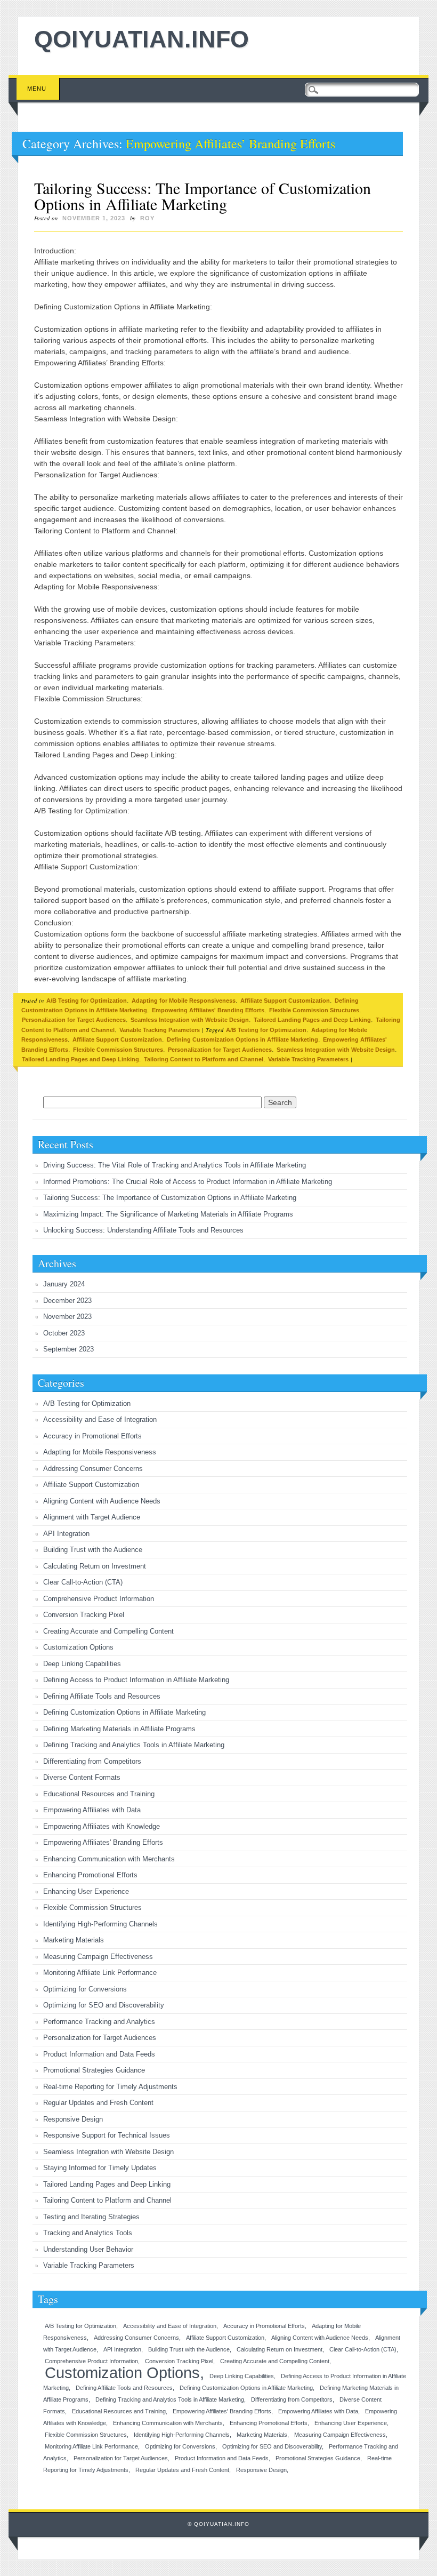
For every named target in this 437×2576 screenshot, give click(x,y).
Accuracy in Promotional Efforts (92, 1436)
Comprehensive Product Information (99, 1599)
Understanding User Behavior (88, 2249)
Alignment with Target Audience (92, 1517)
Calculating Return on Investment (95, 1566)
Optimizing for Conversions (85, 1989)
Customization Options (78, 1647)
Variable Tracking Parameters (160, 1030)
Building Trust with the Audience (93, 1550)
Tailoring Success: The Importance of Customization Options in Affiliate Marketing (203, 196)
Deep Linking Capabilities (82, 1664)
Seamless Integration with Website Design (190, 1020)
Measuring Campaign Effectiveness (98, 1957)
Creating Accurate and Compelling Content (108, 1631)
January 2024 (64, 1284)
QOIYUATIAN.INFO (141, 39)
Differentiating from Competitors (92, 1761)
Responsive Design (73, 2119)
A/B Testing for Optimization (87, 1001)
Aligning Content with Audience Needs (102, 1501)
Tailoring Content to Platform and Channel (204, 1059)
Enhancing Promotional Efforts (90, 1875)
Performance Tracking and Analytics (99, 2022)
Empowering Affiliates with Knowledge (102, 1826)
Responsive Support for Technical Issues (107, 2135)
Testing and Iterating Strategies (91, 2217)
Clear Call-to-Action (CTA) (83, 1582)
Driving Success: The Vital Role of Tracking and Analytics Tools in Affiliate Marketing (175, 1165)
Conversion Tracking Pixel (84, 1615)
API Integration (66, 1534)
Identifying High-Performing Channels (100, 1924)
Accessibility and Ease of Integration (100, 1419)
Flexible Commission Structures (314, 1010)
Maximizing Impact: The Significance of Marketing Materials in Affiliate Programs (168, 1214)
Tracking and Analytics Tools (88, 2233)
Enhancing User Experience (86, 1891)
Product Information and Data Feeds (99, 2054)
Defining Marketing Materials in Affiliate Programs (119, 1729)
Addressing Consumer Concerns (93, 1469)
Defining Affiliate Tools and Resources (102, 1696)
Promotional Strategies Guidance (94, 2070)
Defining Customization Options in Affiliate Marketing (242, 1039)
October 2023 (64, 1333)
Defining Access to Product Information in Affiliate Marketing (136, 1680)
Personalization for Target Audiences (74, 1020)
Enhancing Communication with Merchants (109, 1859)
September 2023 (68, 1349)
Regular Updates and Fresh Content (98, 2103)
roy (147, 218)
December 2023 (67, 1301)
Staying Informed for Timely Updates (100, 2168)
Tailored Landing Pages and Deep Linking (312, 1020)
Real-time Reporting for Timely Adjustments (110, 2087)
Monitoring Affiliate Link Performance (100, 1973)
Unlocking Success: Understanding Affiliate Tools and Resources (143, 1230)
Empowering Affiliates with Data (92, 1810)
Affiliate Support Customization (285, 1001)
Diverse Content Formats (82, 1777)
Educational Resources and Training (99, 1794)
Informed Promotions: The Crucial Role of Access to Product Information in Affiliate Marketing (188, 1182)
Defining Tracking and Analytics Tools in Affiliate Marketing (134, 1745)
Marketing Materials (74, 1940)
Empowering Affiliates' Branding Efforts (208, 1010)
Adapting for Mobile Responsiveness (184, 1001)
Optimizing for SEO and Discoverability (104, 2005)
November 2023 (67, 1317)
